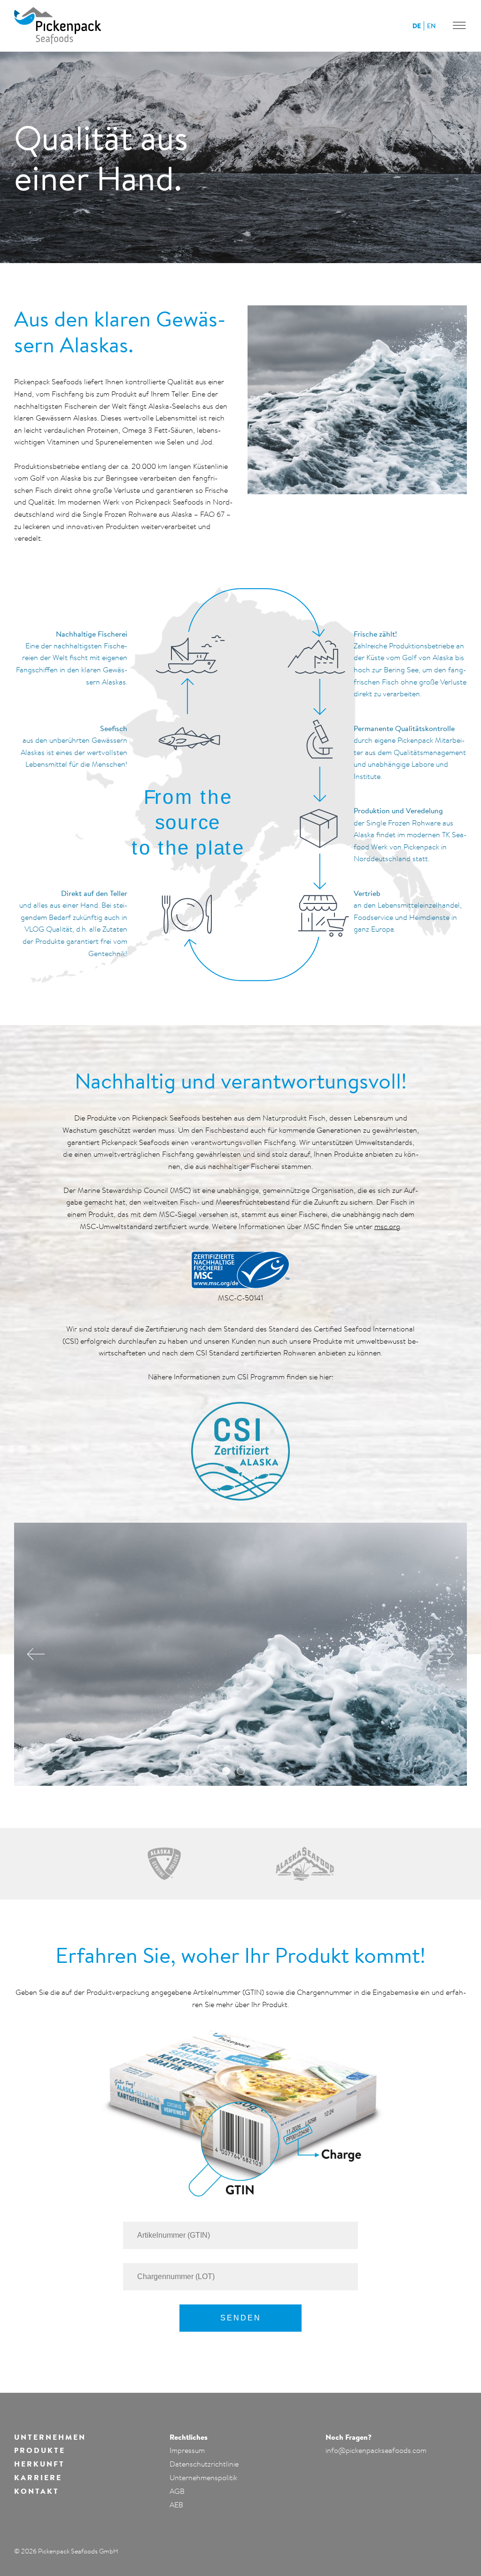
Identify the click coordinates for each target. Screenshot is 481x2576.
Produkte (40, 2450)
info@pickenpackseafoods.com (376, 2450)
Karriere (38, 2477)
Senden (241, 2318)
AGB (177, 2491)
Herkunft (39, 2464)
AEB (176, 2505)
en (431, 26)
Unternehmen (50, 2437)
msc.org (387, 1226)
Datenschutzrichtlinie (204, 2464)
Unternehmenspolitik (203, 2477)
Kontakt (37, 2491)
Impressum (187, 2450)
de (417, 26)
